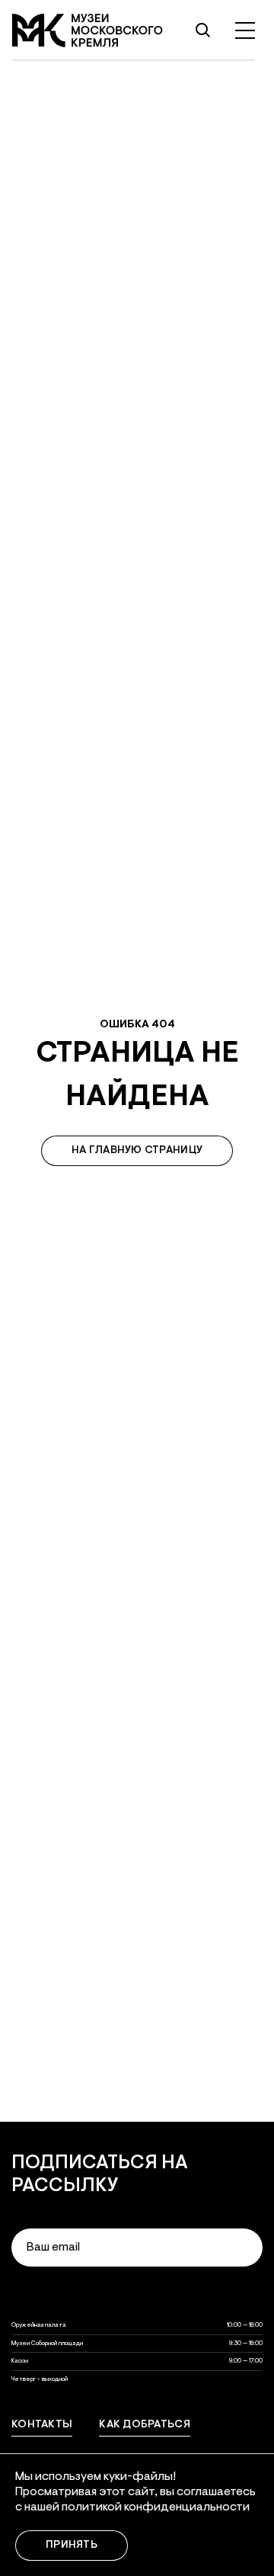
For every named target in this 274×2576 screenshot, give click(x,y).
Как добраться (145, 2425)
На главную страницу (137, 1151)
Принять (72, 2546)
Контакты (42, 2425)
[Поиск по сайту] (202, 30)
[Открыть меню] (245, 30)
